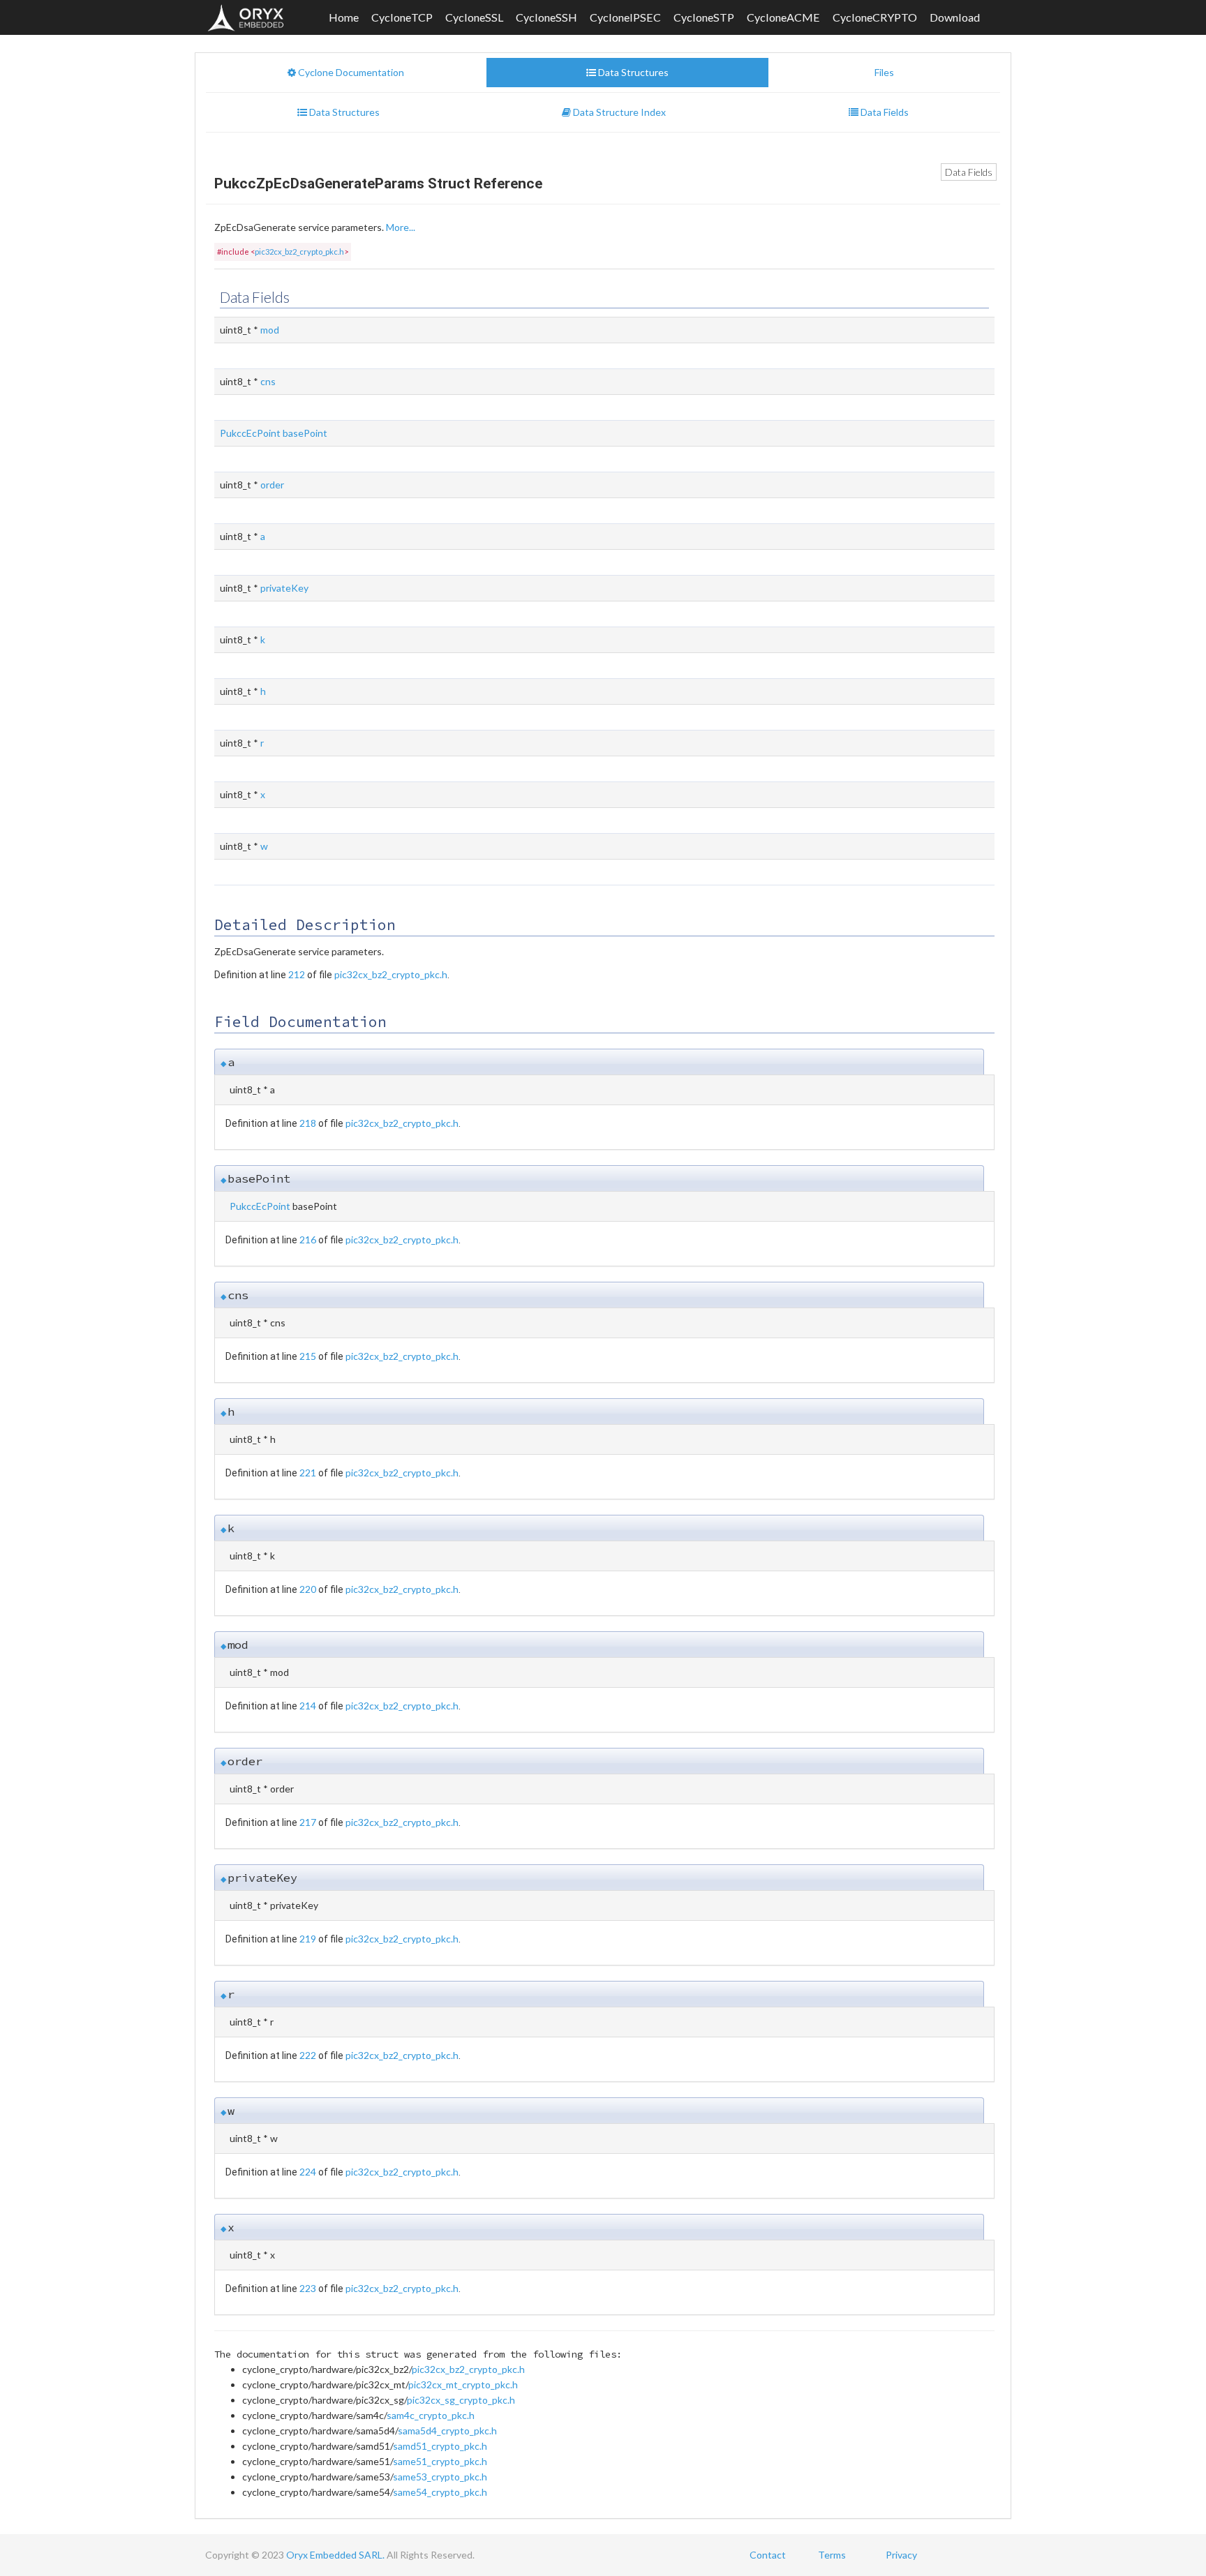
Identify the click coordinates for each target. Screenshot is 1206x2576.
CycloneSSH (546, 17)
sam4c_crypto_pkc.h (431, 2415)
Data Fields (969, 172)
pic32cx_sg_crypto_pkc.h (461, 2400)
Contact (768, 2555)
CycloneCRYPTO (875, 17)
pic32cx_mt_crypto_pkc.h (463, 2384)
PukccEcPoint (250, 433)
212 (297, 974)
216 (308, 1240)
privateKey (284, 588)
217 (308, 1822)
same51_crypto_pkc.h (440, 2461)
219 (308, 1939)
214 (308, 1706)
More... (401, 227)
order (272, 485)
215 (308, 1356)
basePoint (305, 433)
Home (344, 17)
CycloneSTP (704, 17)
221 (308, 1473)
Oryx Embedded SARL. (335, 2555)
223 (308, 2288)
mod (270, 330)
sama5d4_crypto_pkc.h (447, 2431)
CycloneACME (783, 17)
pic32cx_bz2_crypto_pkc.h (299, 252)
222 (308, 2055)
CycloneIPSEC (625, 17)
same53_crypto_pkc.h (440, 2477)
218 (308, 1123)
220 (308, 1589)
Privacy (901, 2555)
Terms (832, 2555)
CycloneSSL (474, 17)
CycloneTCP (402, 17)
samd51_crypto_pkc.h (440, 2446)
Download (955, 17)
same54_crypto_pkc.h (440, 2492)
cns (268, 381)
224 (308, 2172)
